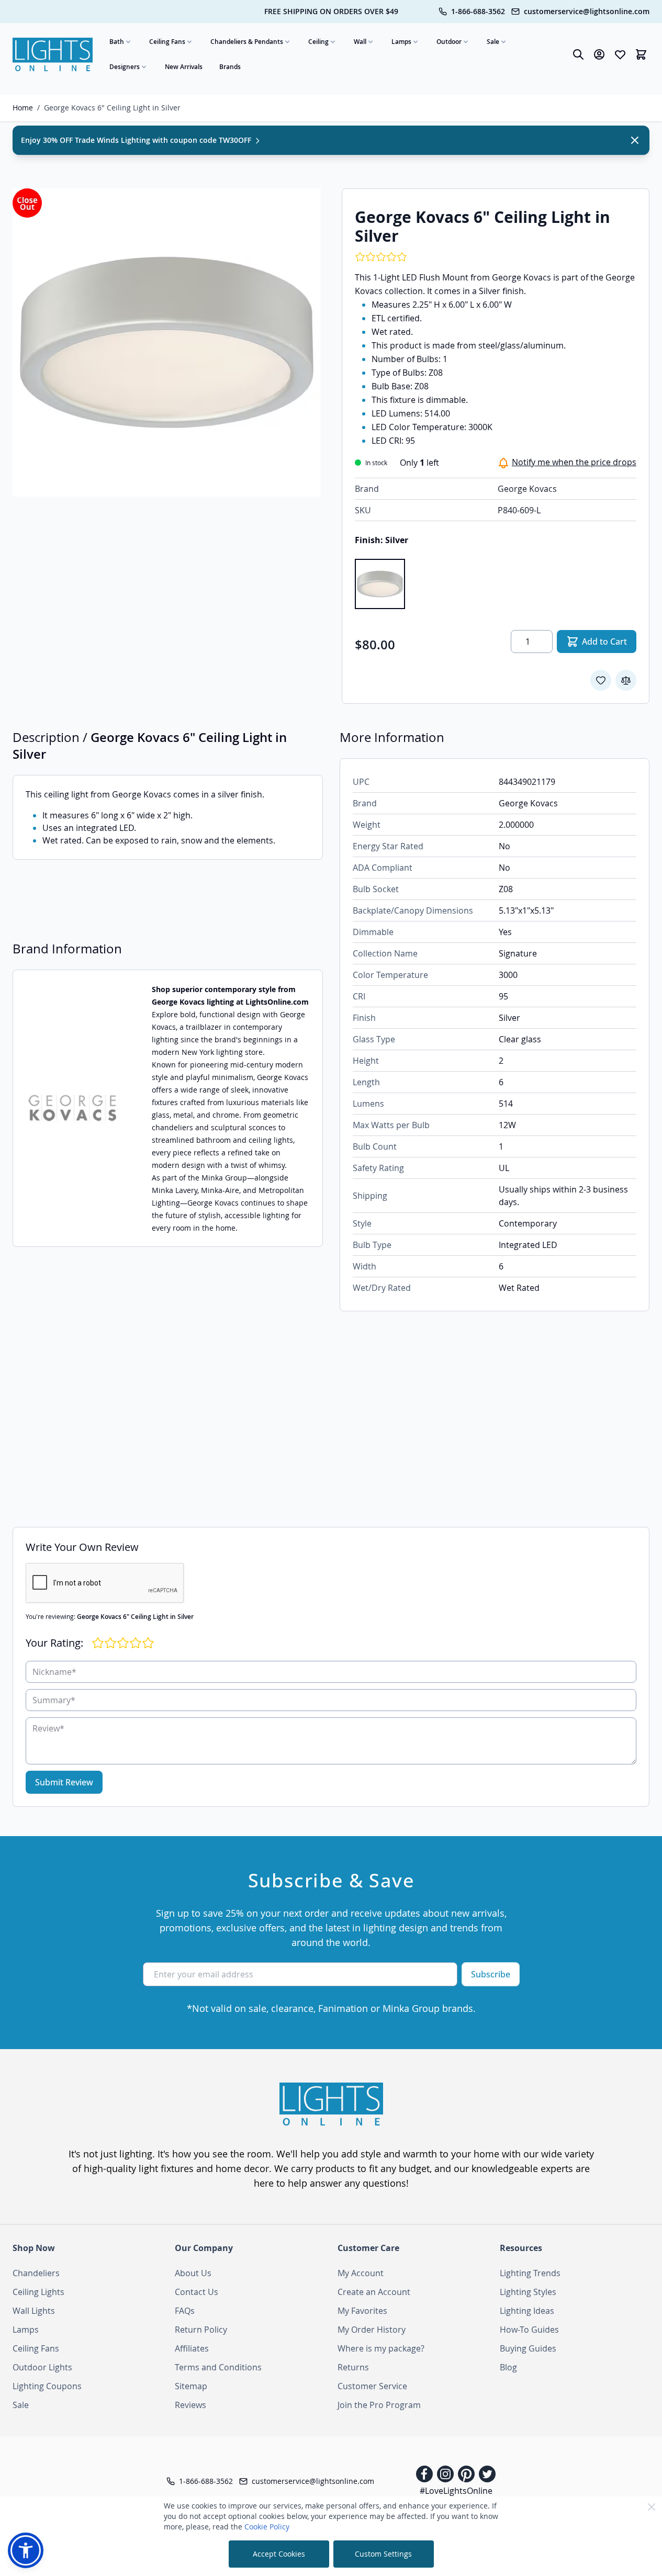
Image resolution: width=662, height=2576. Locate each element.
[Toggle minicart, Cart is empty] (641, 54)
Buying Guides (528, 2348)
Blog (508, 2367)
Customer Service (372, 2386)
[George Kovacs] (74, 1108)
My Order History (372, 2330)
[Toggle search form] (578, 54)
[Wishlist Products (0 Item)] (620, 54)
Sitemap (191, 2386)
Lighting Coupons (47, 2386)
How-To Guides (529, 2330)
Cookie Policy (267, 2527)
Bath (117, 42)
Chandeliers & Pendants (247, 42)
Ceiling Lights (38, 2292)
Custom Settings (383, 2554)
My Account (361, 2273)
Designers (125, 67)
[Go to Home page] (53, 54)
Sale (493, 42)
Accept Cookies (279, 2554)
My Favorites (362, 2311)
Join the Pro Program (379, 2405)
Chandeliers (36, 2273)
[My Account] (599, 54)
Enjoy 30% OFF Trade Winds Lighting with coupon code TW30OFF (137, 140)
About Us (193, 2273)
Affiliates (192, 2348)
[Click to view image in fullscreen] (167, 342)
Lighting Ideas (527, 2311)
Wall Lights (34, 2311)
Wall (360, 42)
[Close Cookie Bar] (652, 2507)
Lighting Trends (530, 2273)
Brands (230, 67)
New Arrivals (184, 67)
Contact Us (197, 2292)
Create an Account (374, 2292)
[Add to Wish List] (601, 680)
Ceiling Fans (167, 42)
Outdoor (449, 42)
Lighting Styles (528, 2292)
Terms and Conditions (218, 2367)
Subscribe (491, 1974)
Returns (353, 2367)
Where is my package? (381, 2348)
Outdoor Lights (42, 2367)
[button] (26, 2550)
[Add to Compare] (626, 680)
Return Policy (201, 2330)
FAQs (185, 2311)
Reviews (190, 2405)
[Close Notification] (635, 140)
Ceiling (318, 42)
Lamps (401, 42)
